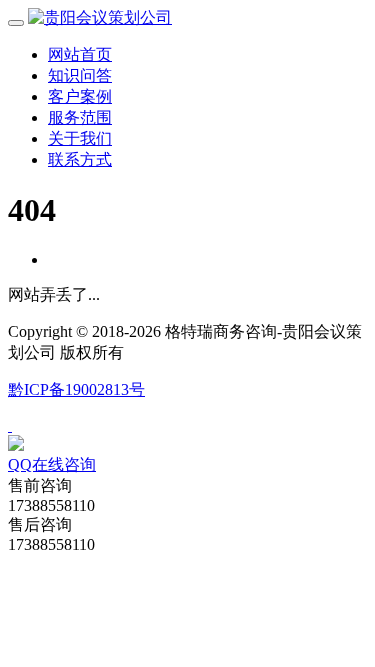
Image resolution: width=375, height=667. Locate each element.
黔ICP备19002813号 (76, 389)
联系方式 (80, 159)
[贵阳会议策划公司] (100, 17)
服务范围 (80, 117)
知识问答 (80, 75)
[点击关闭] (10, 425)
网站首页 (80, 54)
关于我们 (80, 138)
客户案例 (80, 96)
